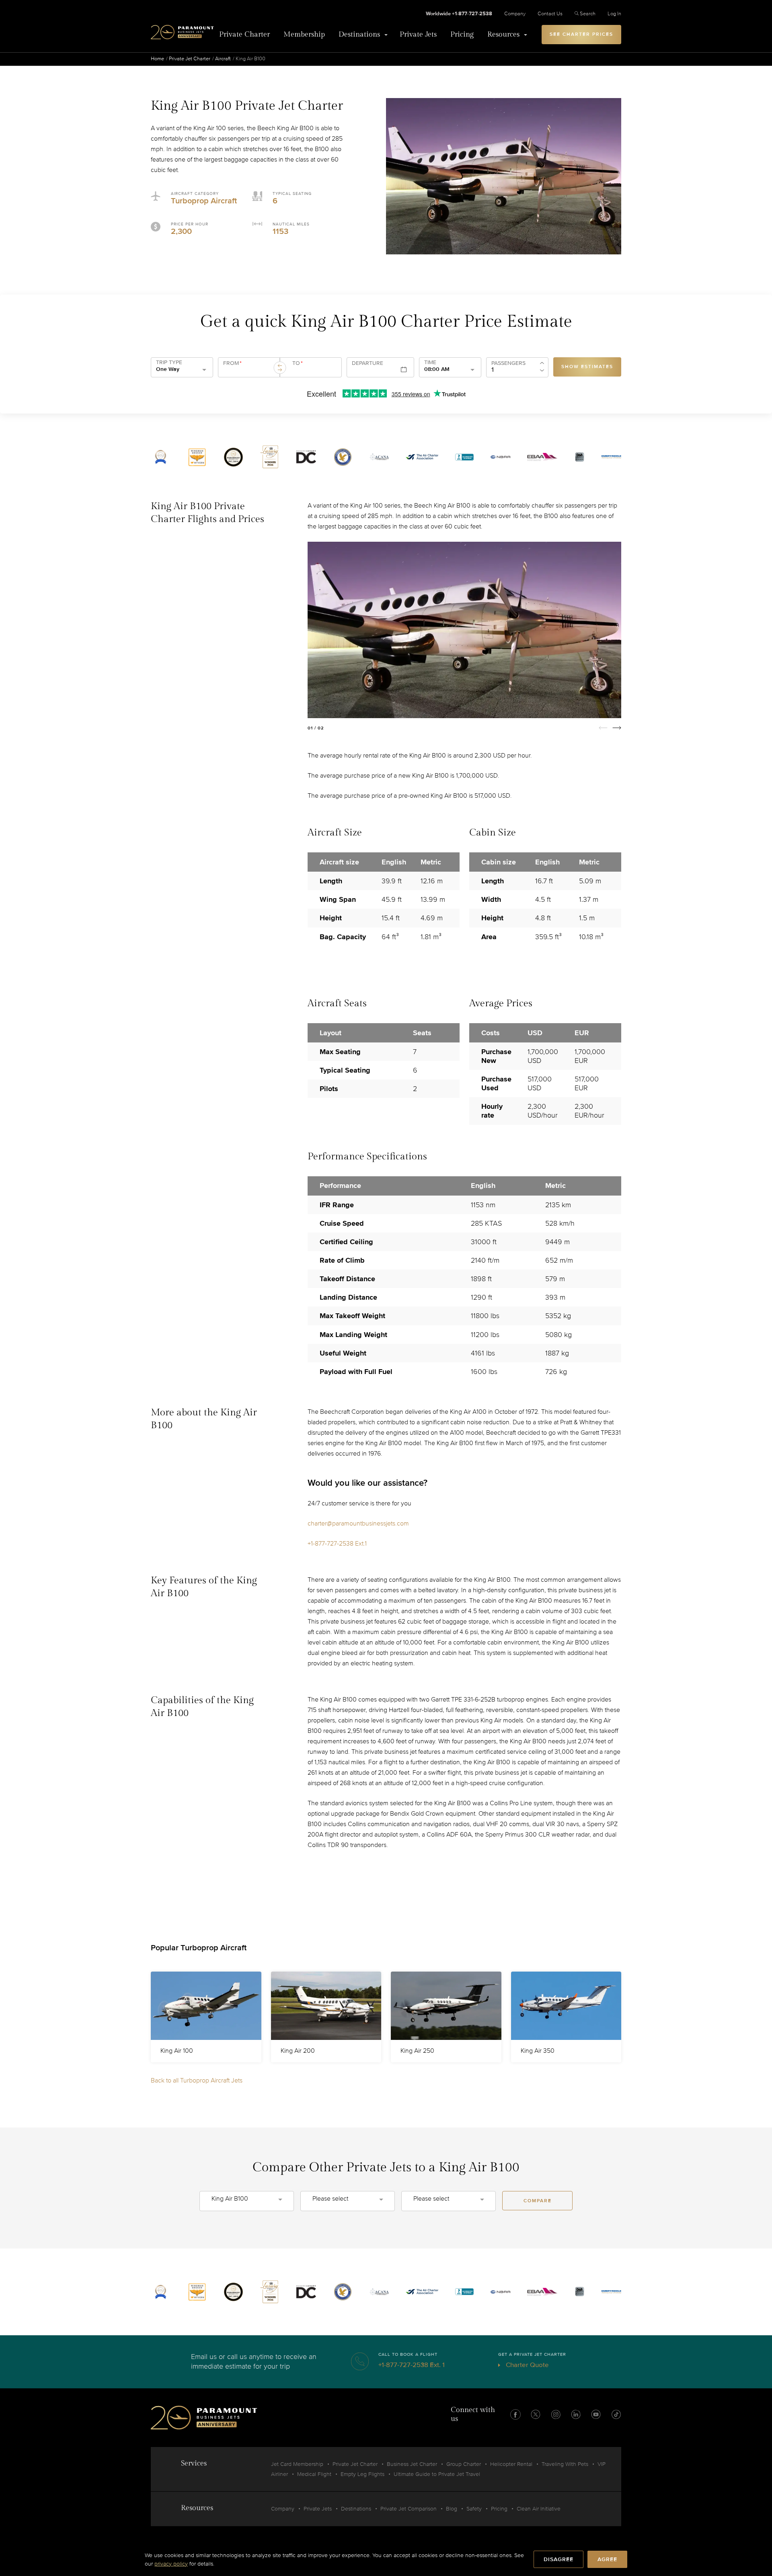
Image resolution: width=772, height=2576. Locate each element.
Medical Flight (314, 2474)
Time (430, 362)
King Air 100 (177, 2051)
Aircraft (223, 59)
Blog (452, 2509)
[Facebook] (515, 2414)
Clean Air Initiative (539, 2509)
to (298, 363)
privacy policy (171, 2564)
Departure (368, 363)
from (232, 363)
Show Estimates (587, 367)
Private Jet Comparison (409, 2509)
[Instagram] (556, 2414)
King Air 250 (417, 2051)
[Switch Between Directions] (280, 368)
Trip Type (169, 362)
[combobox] (248, 371)
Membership (304, 34)
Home (157, 59)
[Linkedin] (576, 2414)
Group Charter (464, 2464)
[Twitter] (536, 2414)
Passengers (508, 363)
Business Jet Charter (412, 2464)
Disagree (558, 2559)
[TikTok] (616, 2414)
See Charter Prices (581, 34)
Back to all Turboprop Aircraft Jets (197, 2080)
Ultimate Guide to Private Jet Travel (437, 2474)
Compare (538, 2201)
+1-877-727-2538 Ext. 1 (412, 2365)
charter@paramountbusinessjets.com (358, 1523)
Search (588, 14)
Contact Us (550, 14)
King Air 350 (538, 2051)
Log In (614, 14)
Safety (474, 2509)
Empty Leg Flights (362, 2474)
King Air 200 (298, 2051)
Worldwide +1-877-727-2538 (459, 14)
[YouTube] (596, 2414)
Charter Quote (527, 2365)
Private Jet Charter (190, 59)
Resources (503, 34)
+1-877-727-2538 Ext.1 (337, 1544)
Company (515, 14)
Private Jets (418, 34)
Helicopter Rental (511, 2464)
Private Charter (244, 34)
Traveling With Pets (565, 2464)
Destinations (359, 34)
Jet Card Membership (297, 2464)
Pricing (462, 34)
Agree (607, 2559)
